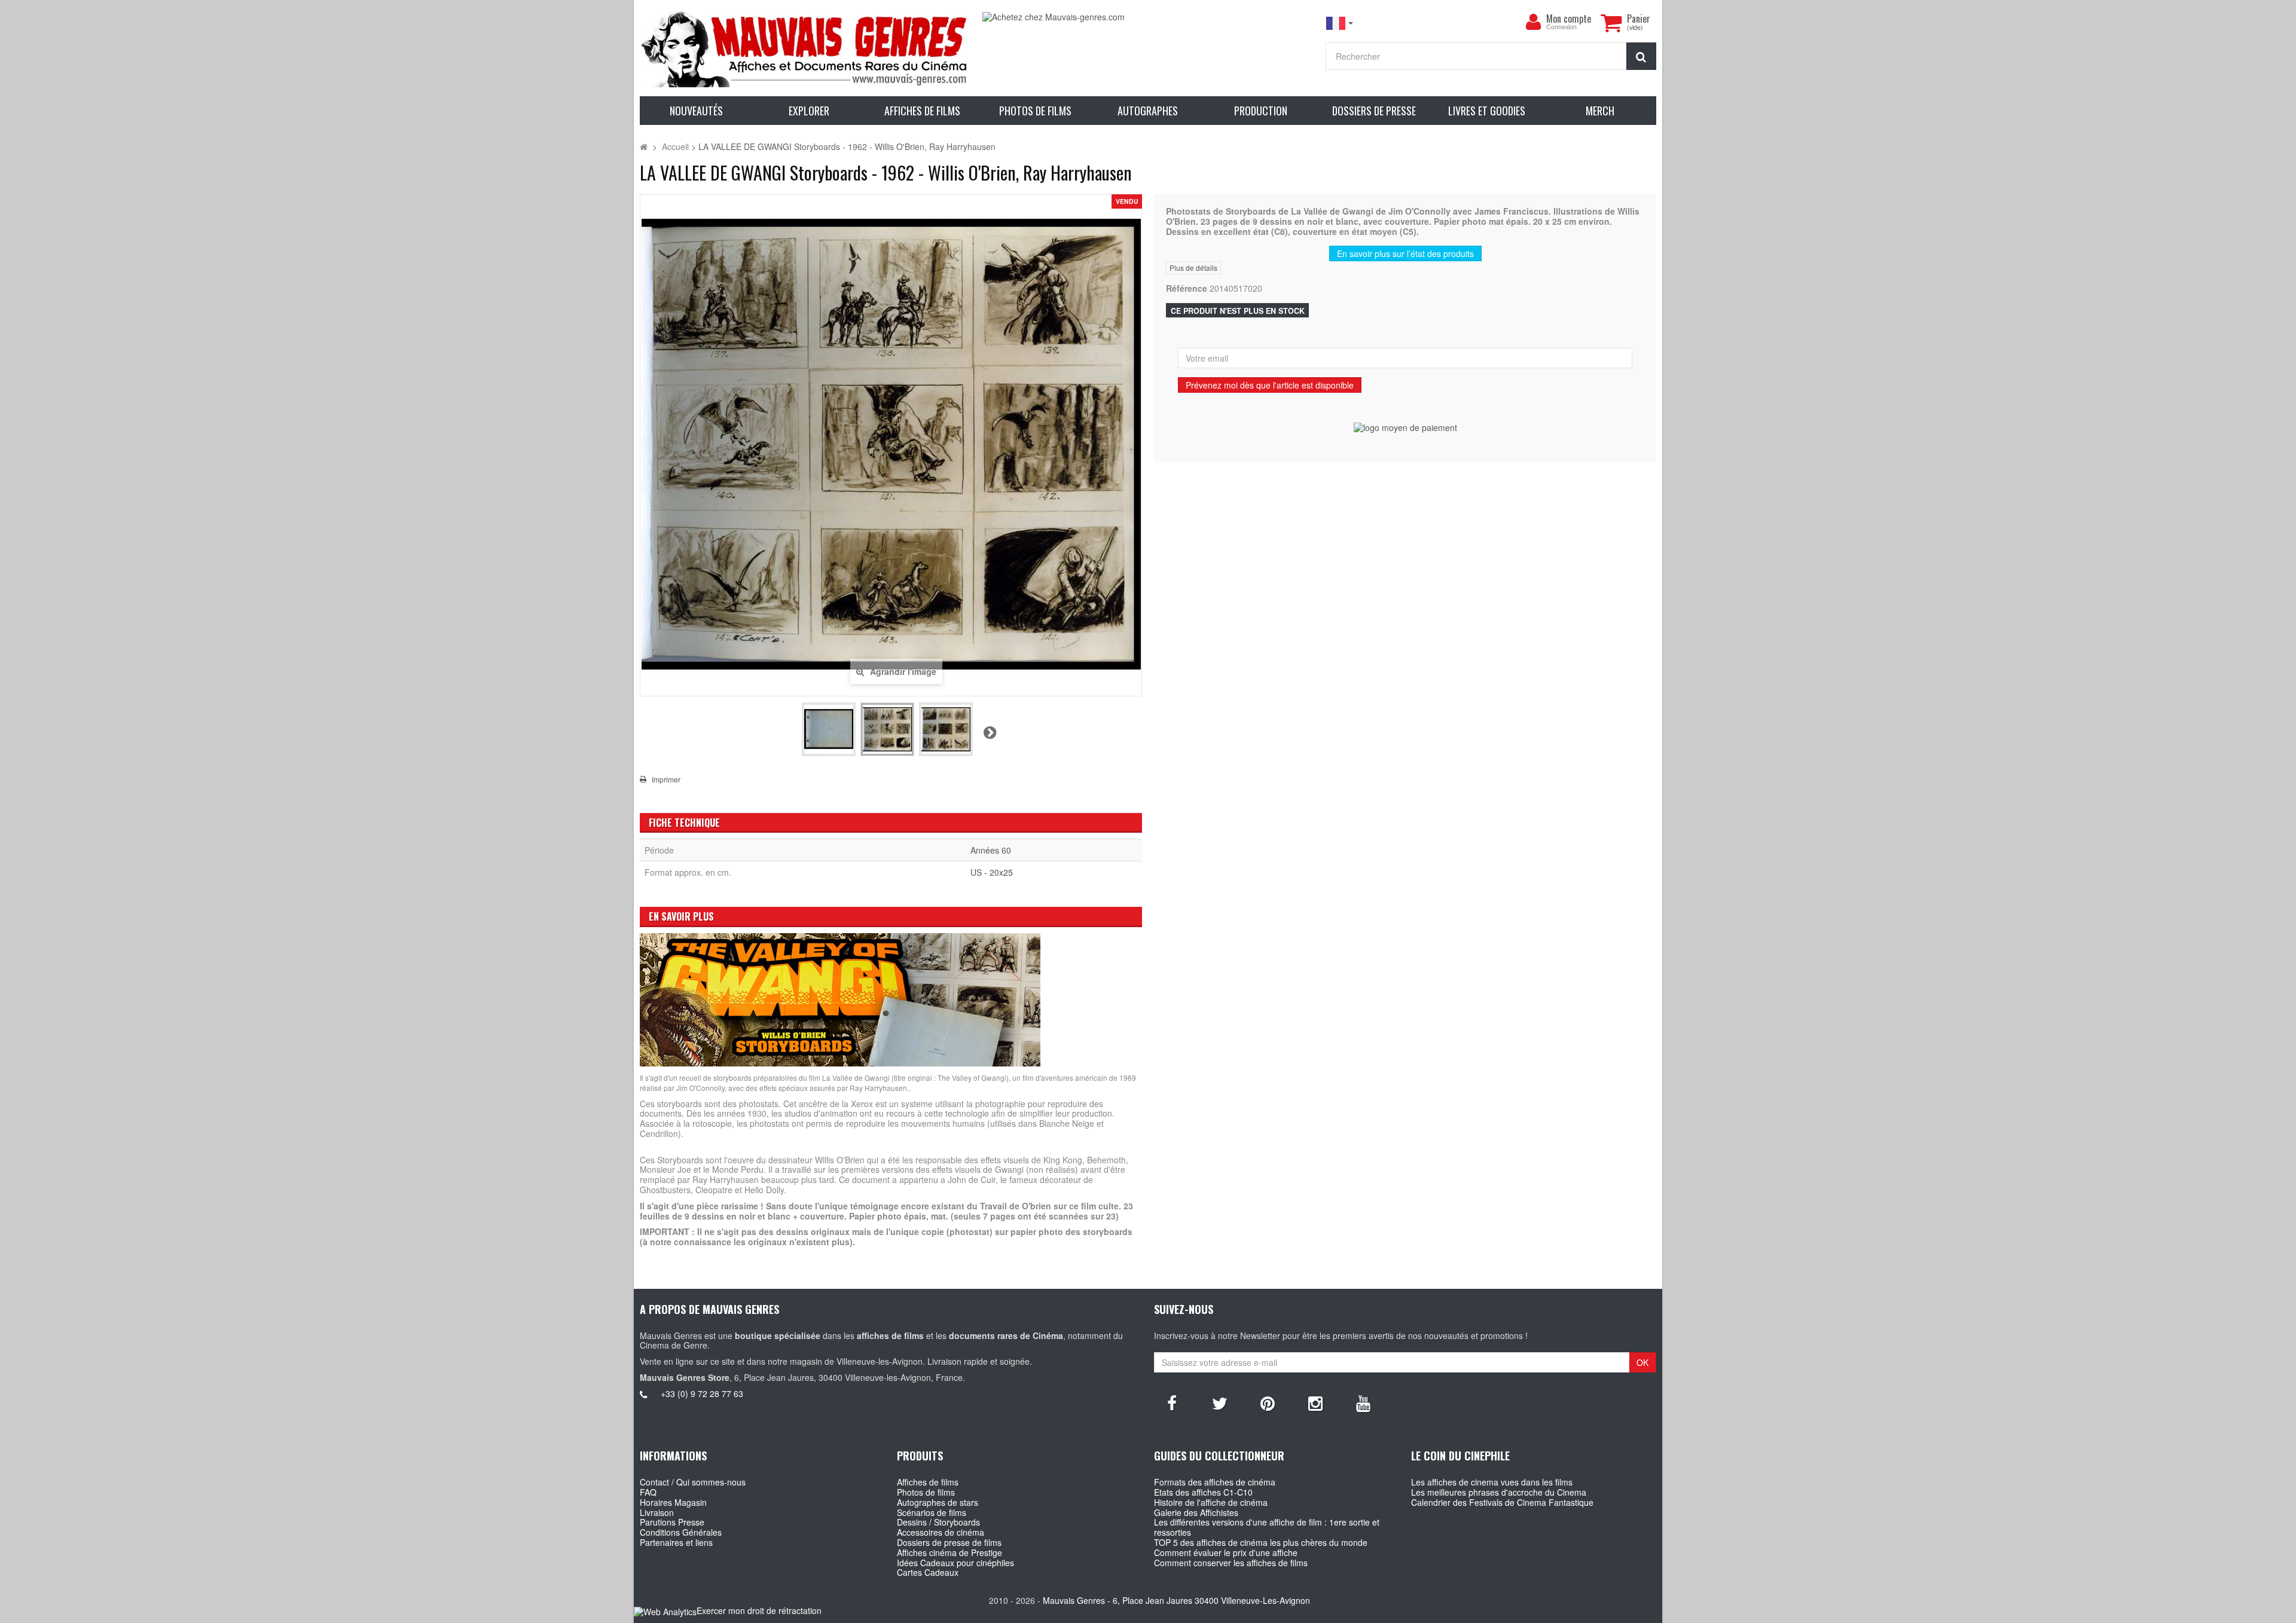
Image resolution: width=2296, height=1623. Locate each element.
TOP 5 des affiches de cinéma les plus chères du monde (1261, 1542)
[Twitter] (1220, 1402)
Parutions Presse (672, 1522)
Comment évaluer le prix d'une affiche (1226, 1552)
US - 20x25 (992, 872)
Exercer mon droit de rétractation (759, 1610)
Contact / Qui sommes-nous (693, 1482)
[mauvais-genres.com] (805, 48)
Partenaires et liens (676, 1542)
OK (1642, 1362)
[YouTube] (1363, 1402)
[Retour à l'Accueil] (644, 146)
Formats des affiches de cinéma (1215, 1482)
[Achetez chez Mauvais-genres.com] (1148, 17)
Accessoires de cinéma (941, 1532)
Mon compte (1569, 19)
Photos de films (926, 1492)
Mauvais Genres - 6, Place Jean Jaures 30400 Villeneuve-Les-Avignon (1176, 1600)
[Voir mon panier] (1611, 23)
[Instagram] (1315, 1402)
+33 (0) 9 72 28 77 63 (702, 1393)
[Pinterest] (1268, 1402)
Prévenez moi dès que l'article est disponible (1270, 385)
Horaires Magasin (673, 1502)
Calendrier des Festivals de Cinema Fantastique (1502, 1502)
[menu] (1533, 22)
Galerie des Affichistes (1196, 1512)
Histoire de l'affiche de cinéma (1211, 1502)
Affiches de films (928, 1482)
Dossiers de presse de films (949, 1542)
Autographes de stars (938, 1502)
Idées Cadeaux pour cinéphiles (955, 1563)
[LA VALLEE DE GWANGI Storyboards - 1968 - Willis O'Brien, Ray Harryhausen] (829, 729)
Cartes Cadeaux (928, 1572)
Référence (1187, 288)
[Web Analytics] (665, 1611)
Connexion (1561, 27)
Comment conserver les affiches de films (1231, 1563)
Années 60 (991, 850)
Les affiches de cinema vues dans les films (1492, 1482)
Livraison (657, 1512)
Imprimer (666, 780)
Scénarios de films (932, 1512)
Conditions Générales (681, 1532)
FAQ (648, 1492)
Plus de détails (1193, 268)
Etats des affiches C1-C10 (1203, 1492)
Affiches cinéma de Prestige (949, 1552)
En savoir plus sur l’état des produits (1405, 253)
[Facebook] (1172, 1402)
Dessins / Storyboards (938, 1522)
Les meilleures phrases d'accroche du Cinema (1499, 1492)
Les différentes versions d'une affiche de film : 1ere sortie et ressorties (1267, 1527)
